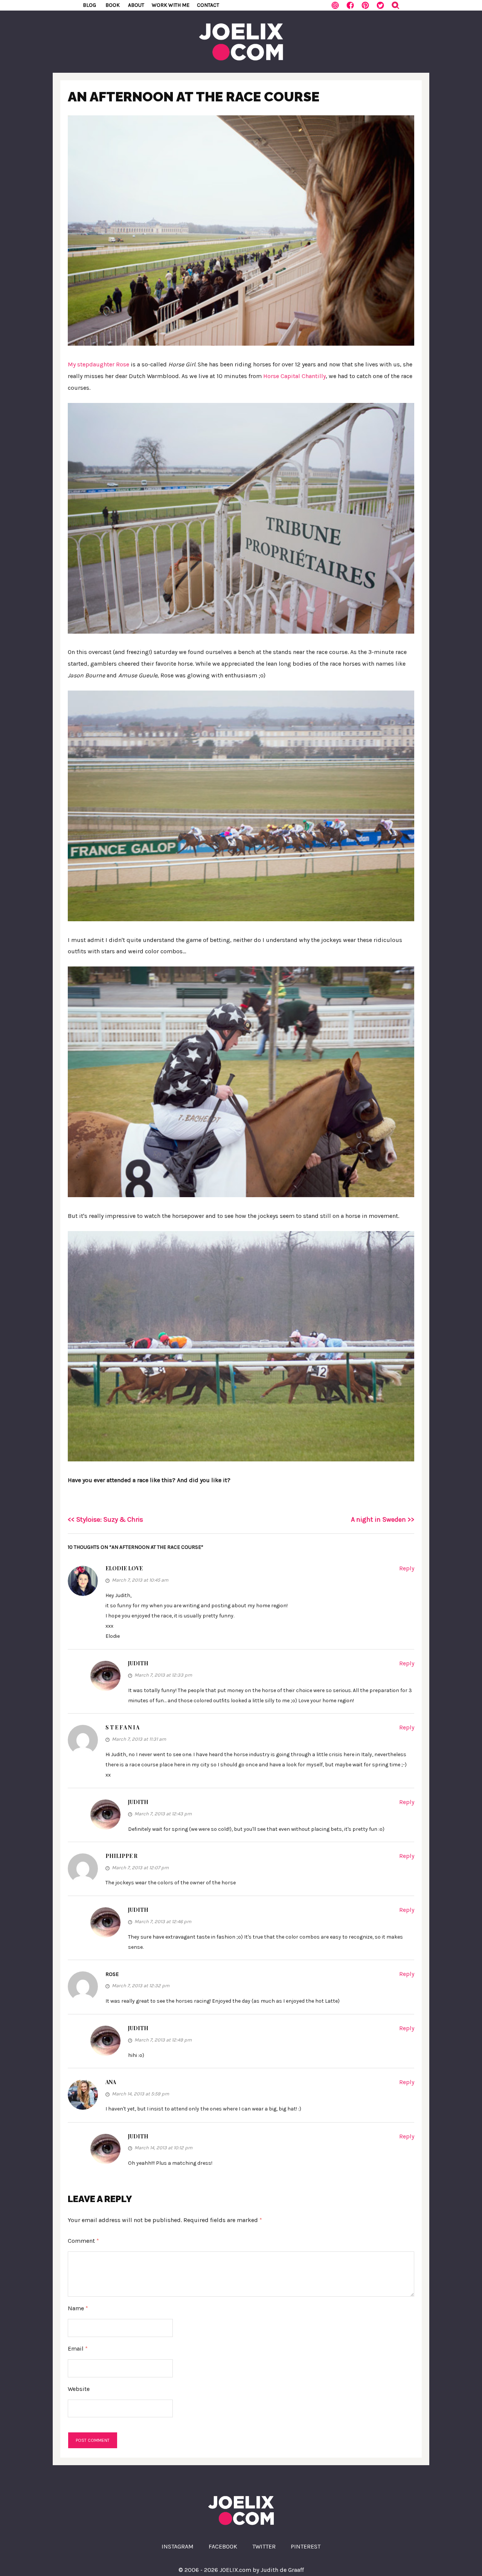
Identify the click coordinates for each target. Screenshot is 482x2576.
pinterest (306, 2546)
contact (208, 5)
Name (78, 2308)
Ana (111, 2082)
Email (78, 2349)
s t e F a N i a (122, 1727)
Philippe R (121, 1856)
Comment (83, 2241)
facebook (223, 2546)
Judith (138, 1663)
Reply (407, 1568)
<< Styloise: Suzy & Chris (105, 1519)
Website (79, 2389)
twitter (264, 2546)
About (136, 5)
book (113, 5)
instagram (178, 2546)
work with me (171, 5)
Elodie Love (124, 1568)
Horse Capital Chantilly (294, 376)
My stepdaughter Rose (98, 364)
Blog (89, 5)
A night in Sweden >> (383, 1519)
